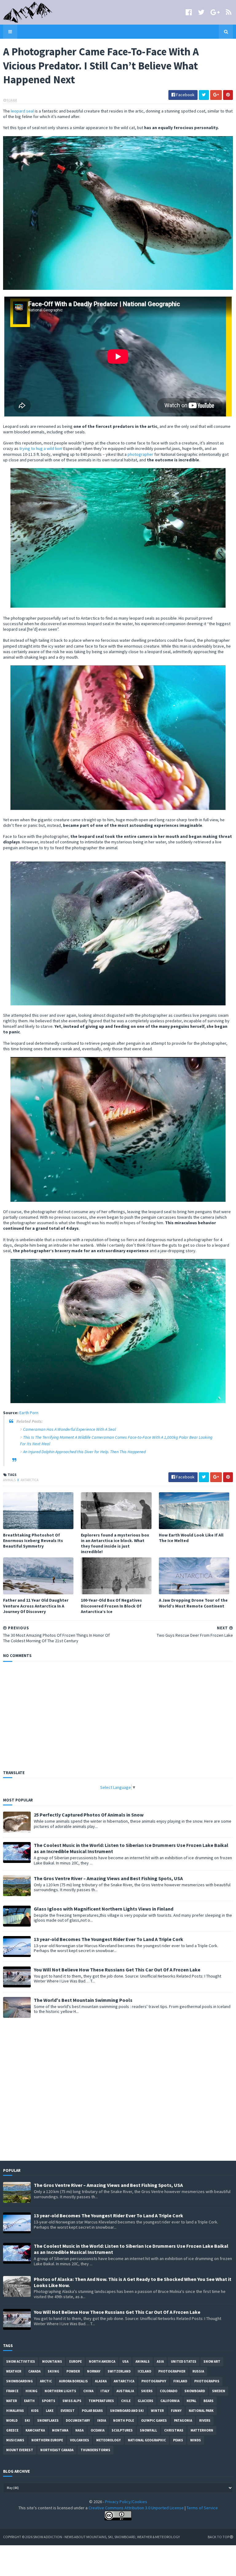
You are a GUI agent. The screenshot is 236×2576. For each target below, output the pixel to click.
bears (208, 2401)
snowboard (195, 2391)
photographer (140, 454)
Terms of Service (202, 2508)
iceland (144, 2371)
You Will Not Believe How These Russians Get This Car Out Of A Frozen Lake (117, 1970)
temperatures (101, 2401)
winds (196, 2440)
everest (68, 2411)
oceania (98, 2430)
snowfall (148, 2430)
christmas (174, 2430)
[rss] (229, 12)
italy (105, 2391)
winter (157, 2411)
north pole (124, 2420)
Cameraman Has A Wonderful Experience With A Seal (69, 1429)
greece (12, 2430)
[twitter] (201, 12)
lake (50, 2411)
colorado (169, 2391)
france (12, 2391)
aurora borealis (73, 2381)
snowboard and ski (127, 2411)
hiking (31, 2391)
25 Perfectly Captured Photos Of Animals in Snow (89, 1815)
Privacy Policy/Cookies (126, 2502)
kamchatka (35, 2430)
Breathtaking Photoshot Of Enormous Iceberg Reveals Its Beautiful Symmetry (33, 1540)
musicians (15, 2440)
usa (125, 2361)
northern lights (60, 2391)
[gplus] (215, 12)
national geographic (147, 2440)
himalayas (15, 2411)
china (88, 2391)
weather (14, 2371)
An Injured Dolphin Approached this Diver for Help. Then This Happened (84, 1452)
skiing (53, 2371)
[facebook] (189, 12)
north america (102, 2361)
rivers (205, 2420)
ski (27, 2420)
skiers (147, 2391)
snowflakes (48, 2420)
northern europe (47, 2440)
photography (154, 2381)
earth (29, 2401)
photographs (207, 2381)
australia (125, 2391)
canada (34, 2371)
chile (126, 2401)
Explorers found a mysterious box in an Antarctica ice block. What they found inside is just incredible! (115, 1543)
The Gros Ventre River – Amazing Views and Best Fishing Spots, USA (108, 1878)
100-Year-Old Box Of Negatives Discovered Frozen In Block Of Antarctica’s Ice (111, 1606)
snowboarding (20, 2381)
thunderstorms (95, 2450)
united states (184, 2361)
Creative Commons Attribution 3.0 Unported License (136, 2508)
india (102, 2420)
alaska (101, 2381)
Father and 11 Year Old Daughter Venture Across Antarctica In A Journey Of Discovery (36, 1606)
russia (198, 2371)
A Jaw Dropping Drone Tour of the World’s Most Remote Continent (193, 1603)
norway (94, 2371)
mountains (52, 2361)
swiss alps (72, 2401)
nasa (79, 2430)
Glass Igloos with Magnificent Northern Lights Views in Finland (104, 1909)
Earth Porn (29, 1413)
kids (35, 2411)
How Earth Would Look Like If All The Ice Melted (191, 1538)
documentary (78, 2420)
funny (176, 2411)
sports (49, 2401)
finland (180, 2381)
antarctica (29, 1480)
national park (201, 2411)
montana (60, 2430)
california (170, 2401)
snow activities (21, 2361)
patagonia (183, 2420)
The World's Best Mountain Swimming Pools (83, 2000)
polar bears (92, 2411)
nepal (191, 2401)
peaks (178, 2440)
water (12, 2401)
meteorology (108, 2440)
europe (75, 2361)
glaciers (146, 2401)
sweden (219, 2391)
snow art (212, 2361)
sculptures (122, 2430)
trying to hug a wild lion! (41, 448)
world (12, 2420)
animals (10, 1480)
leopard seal (22, 111)
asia (160, 2361)
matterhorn (202, 2430)
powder (73, 2371)
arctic (46, 2381)
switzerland (119, 2371)
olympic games (154, 2420)
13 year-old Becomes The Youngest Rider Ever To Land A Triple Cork (108, 1939)
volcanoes (80, 2440)
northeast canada (57, 2450)
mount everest (20, 2450)
